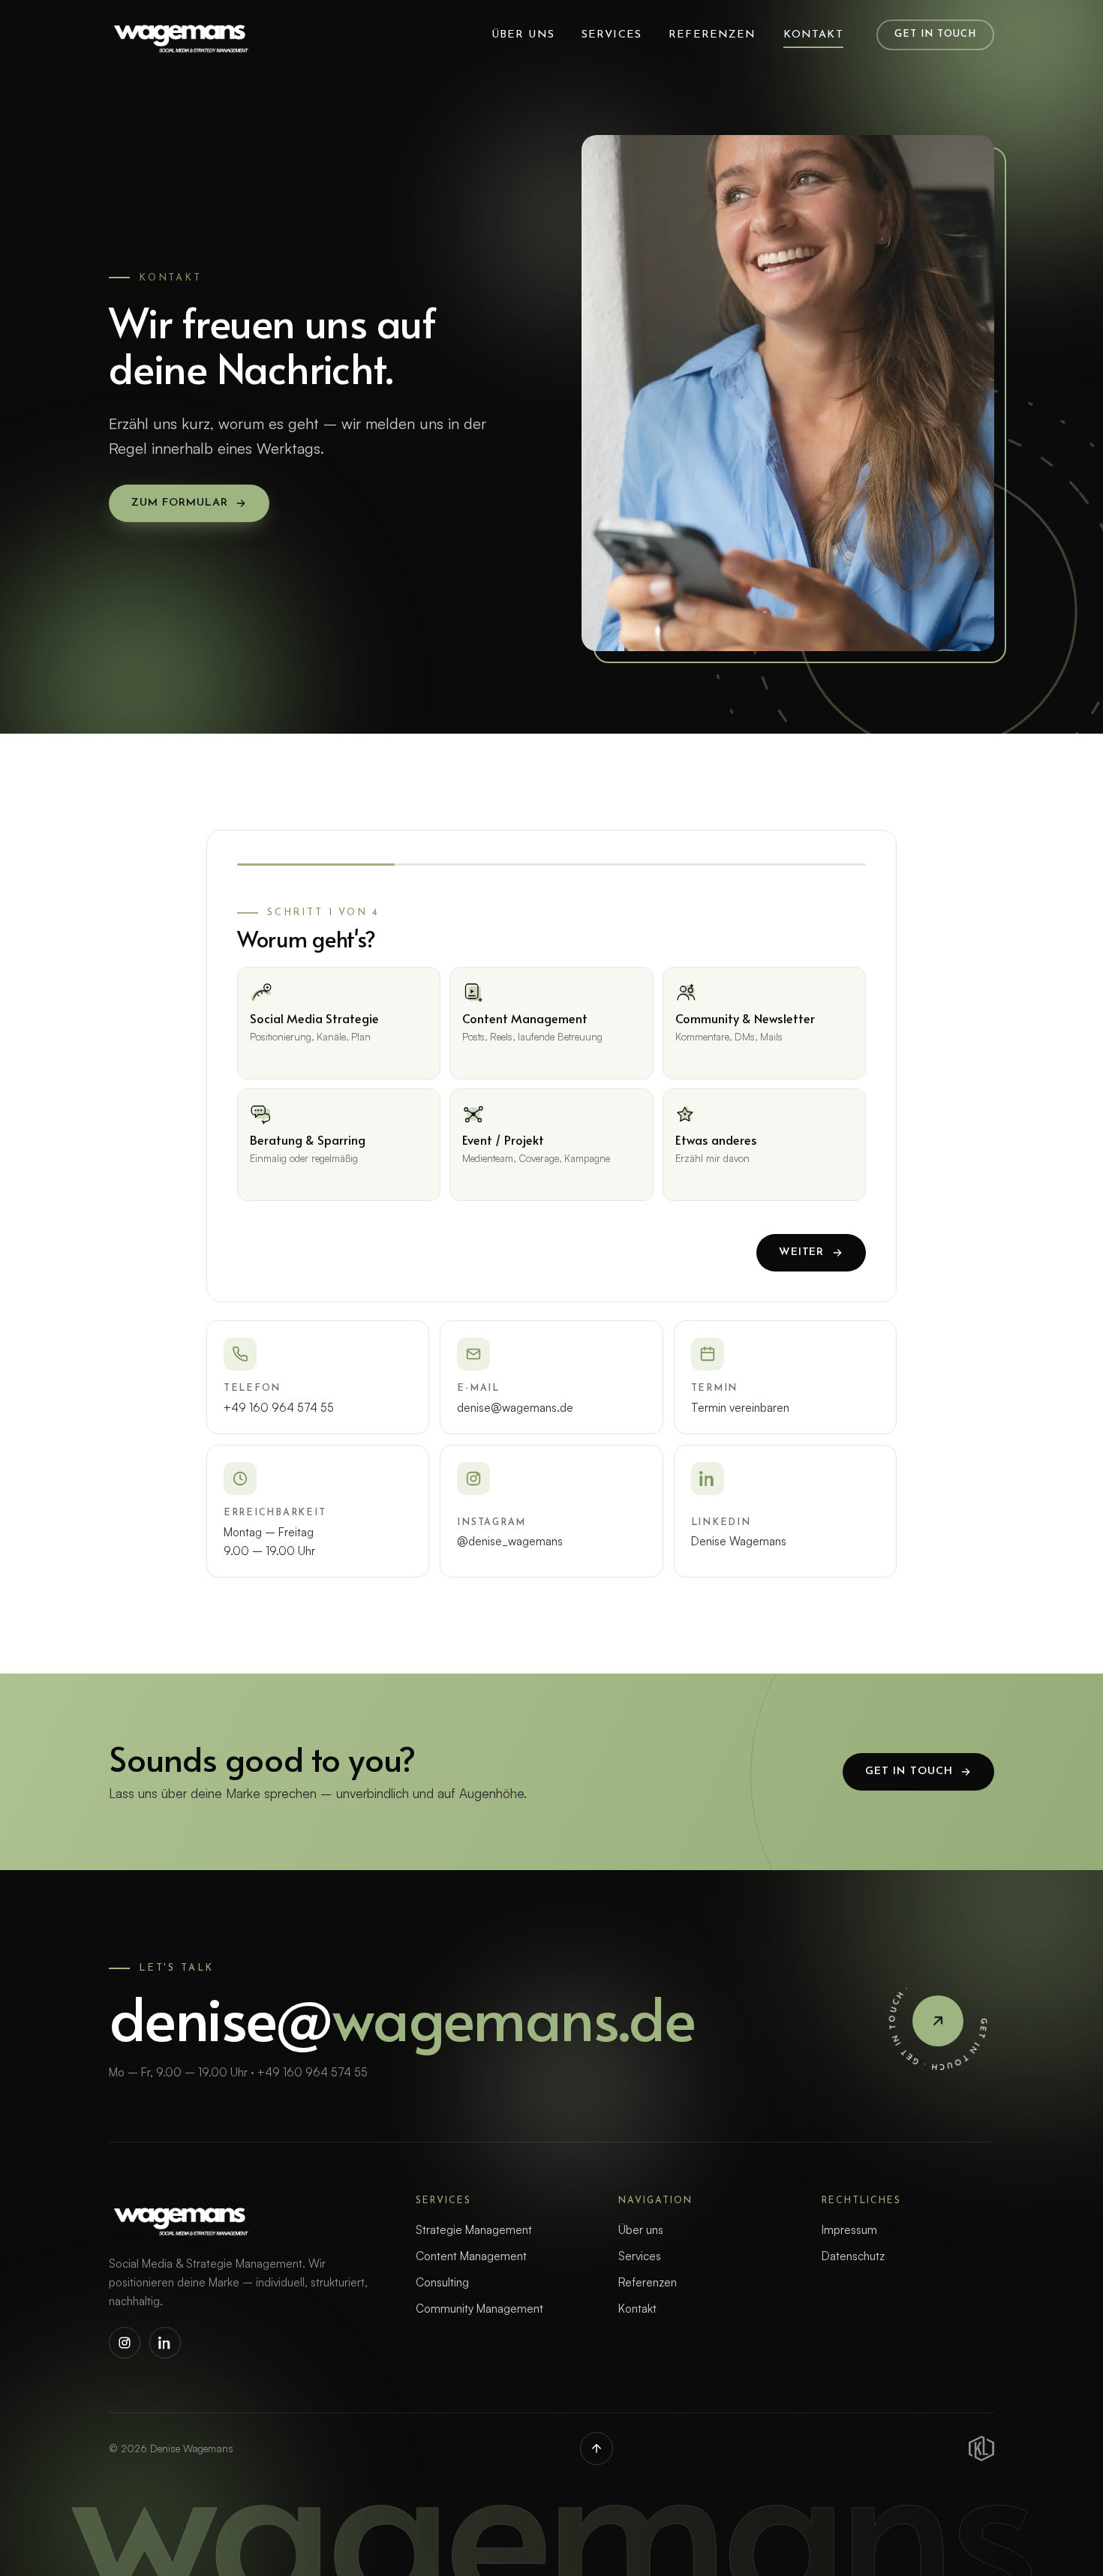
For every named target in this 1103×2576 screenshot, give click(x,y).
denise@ (402, 2016)
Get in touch (935, 34)
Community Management (479, 2309)
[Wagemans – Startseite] (180, 35)
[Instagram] (125, 2343)
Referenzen (712, 35)
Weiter (801, 1252)
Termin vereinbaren (740, 1408)
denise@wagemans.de (515, 1408)
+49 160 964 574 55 (279, 1408)
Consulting (442, 2282)
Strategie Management (474, 2230)
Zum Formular (179, 503)
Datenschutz (853, 2256)
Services (612, 35)
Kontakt (813, 35)
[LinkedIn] (165, 2343)
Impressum (849, 2230)
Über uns (523, 35)
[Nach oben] (597, 2448)
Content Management (471, 2256)
